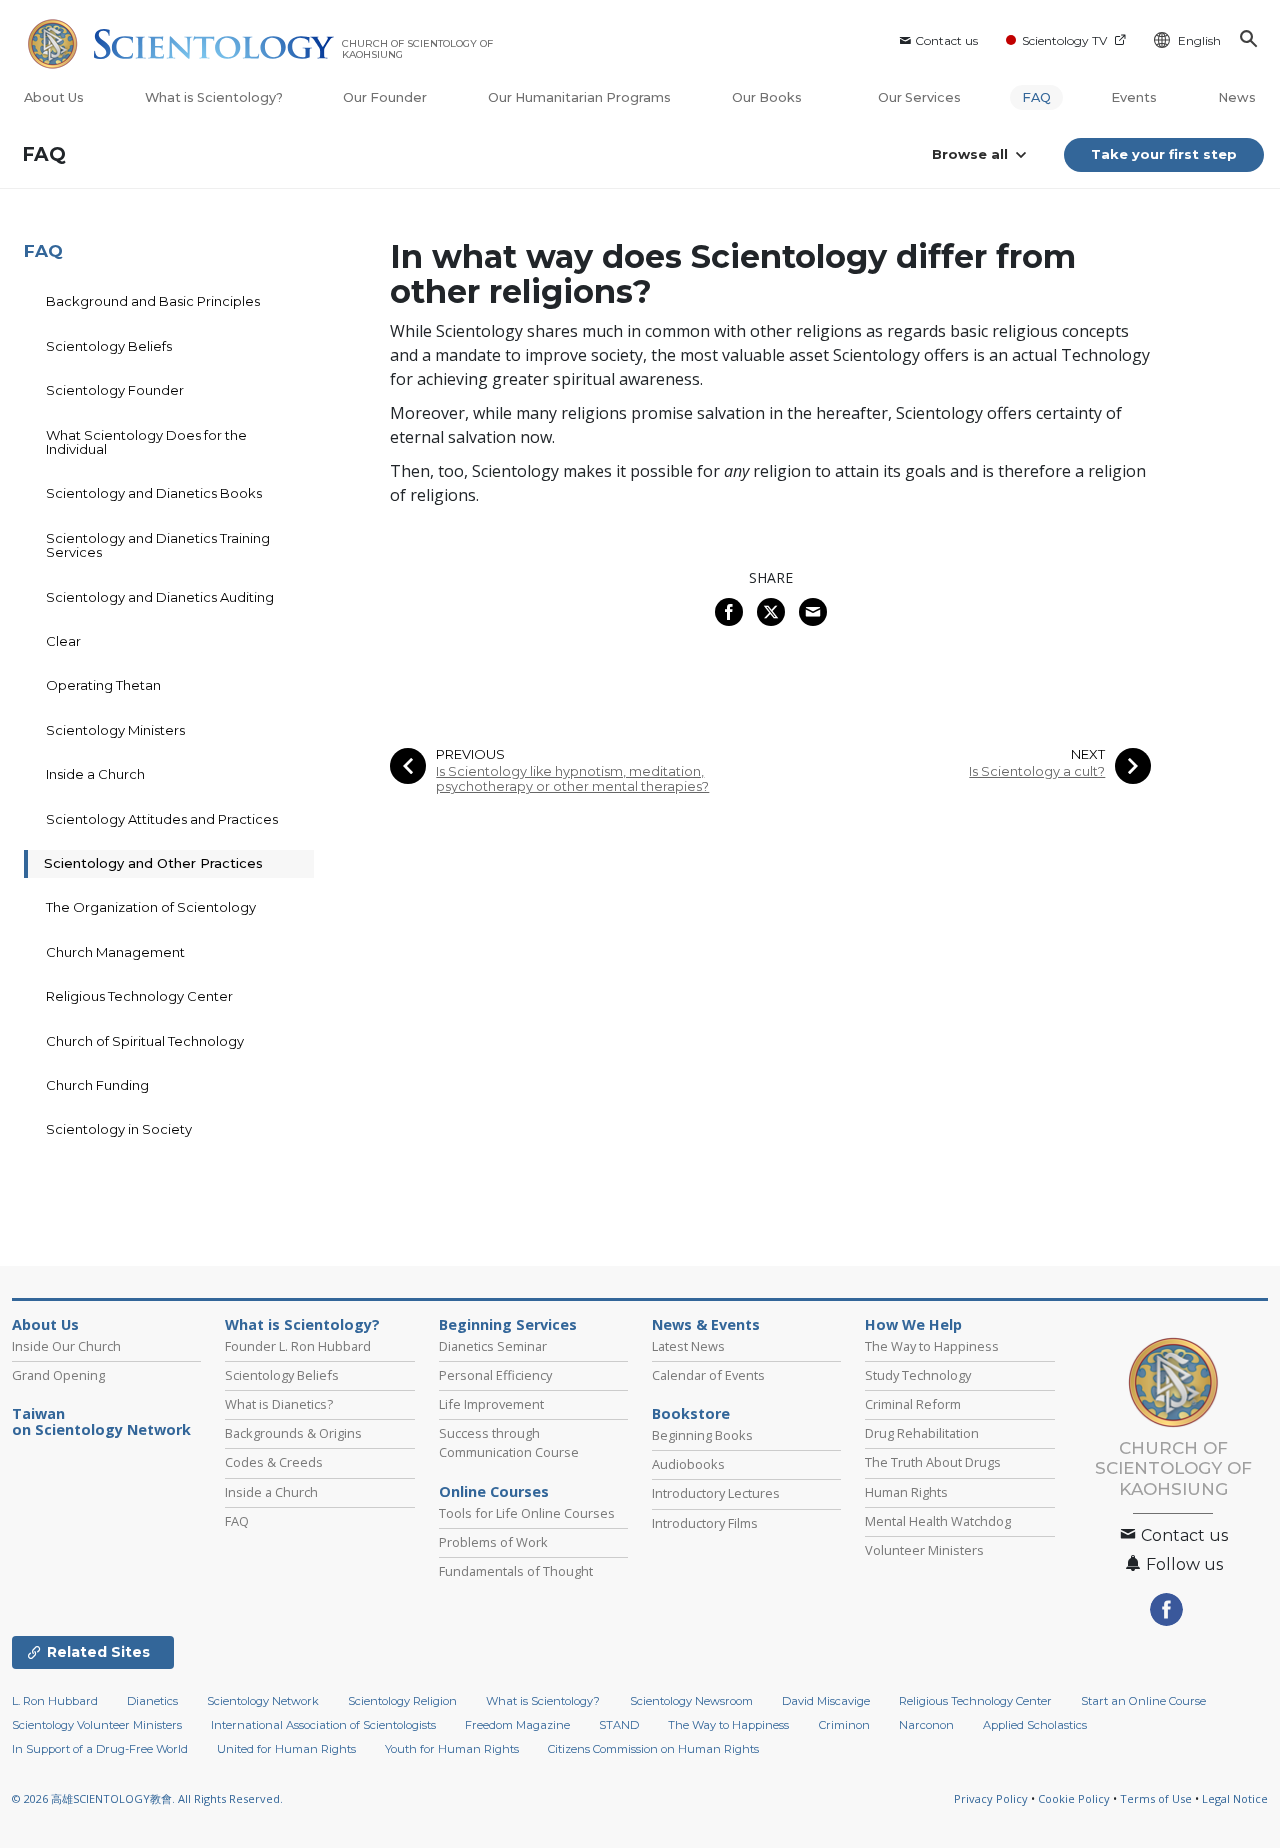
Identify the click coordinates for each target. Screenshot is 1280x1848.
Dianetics (152, 1701)
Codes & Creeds (274, 1462)
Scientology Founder (115, 390)
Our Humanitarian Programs (579, 97)
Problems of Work (493, 1542)
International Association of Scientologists (323, 1725)
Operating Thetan (103, 685)
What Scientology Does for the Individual (146, 442)
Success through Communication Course (509, 1442)
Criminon (844, 1725)
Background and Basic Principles (153, 301)
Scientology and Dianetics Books (154, 493)
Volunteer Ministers (924, 1550)
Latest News (688, 1346)
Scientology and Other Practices (153, 863)
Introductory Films (705, 1523)
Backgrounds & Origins (293, 1433)
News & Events (706, 1325)
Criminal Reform (913, 1404)
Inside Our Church (66, 1346)
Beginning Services (508, 1325)
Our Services (919, 97)
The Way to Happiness (932, 1346)
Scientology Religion (402, 1701)
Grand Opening (58, 1375)
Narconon (926, 1725)
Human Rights (906, 1492)
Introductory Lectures (716, 1493)
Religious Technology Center (139, 996)
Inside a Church (95, 774)
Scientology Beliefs (109, 346)
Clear (63, 641)
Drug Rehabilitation (922, 1433)
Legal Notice (1235, 1798)
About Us (54, 97)
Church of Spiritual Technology (145, 1041)
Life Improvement (491, 1404)
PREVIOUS (470, 754)
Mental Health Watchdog (938, 1521)
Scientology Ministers (115, 730)
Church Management (115, 952)
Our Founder (385, 97)
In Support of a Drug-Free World (100, 1749)
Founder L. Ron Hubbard (298, 1346)
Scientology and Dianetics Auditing (160, 597)
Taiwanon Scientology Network (101, 1422)
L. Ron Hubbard (55, 1701)
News (1237, 97)
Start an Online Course (1143, 1701)
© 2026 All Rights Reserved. (147, 1798)
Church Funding (97, 1085)
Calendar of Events (708, 1375)
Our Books (768, 97)
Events (1134, 97)
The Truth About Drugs (933, 1462)
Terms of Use (1156, 1798)
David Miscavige (826, 1701)
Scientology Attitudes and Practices (162, 819)
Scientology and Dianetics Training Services (158, 545)
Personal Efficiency (495, 1375)
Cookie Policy (1074, 1798)
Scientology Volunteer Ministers (97, 1725)
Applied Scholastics (1035, 1725)
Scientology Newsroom (691, 1701)
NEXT (1088, 754)
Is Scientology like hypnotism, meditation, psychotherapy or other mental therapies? (572, 779)
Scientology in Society (119, 1129)
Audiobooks (688, 1464)
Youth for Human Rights (452, 1749)
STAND (619, 1725)
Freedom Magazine (517, 1725)
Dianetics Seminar (493, 1346)
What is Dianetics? (279, 1404)
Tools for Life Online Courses (527, 1513)
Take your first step (1164, 154)
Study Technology (918, 1375)
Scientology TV (1064, 40)
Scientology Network (263, 1701)
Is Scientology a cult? (1037, 771)
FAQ (1036, 97)
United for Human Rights (286, 1749)
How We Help (913, 1325)
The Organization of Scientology (151, 907)
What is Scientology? (214, 97)
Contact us (946, 40)
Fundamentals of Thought (516, 1571)
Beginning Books (702, 1435)
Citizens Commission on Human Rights (653, 1749)
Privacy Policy (991, 1798)
